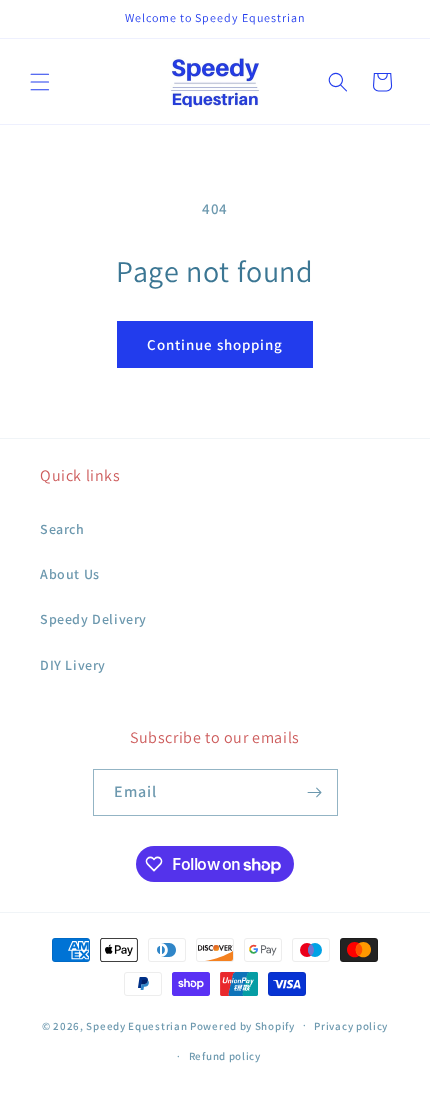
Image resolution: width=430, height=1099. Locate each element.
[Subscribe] (315, 792)
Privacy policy (351, 1026)
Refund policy (225, 1056)
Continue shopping (215, 344)
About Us (70, 574)
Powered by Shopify (242, 1025)
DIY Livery (73, 665)
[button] (40, 82)
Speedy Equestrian (136, 1025)
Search (62, 529)
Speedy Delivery (93, 619)
